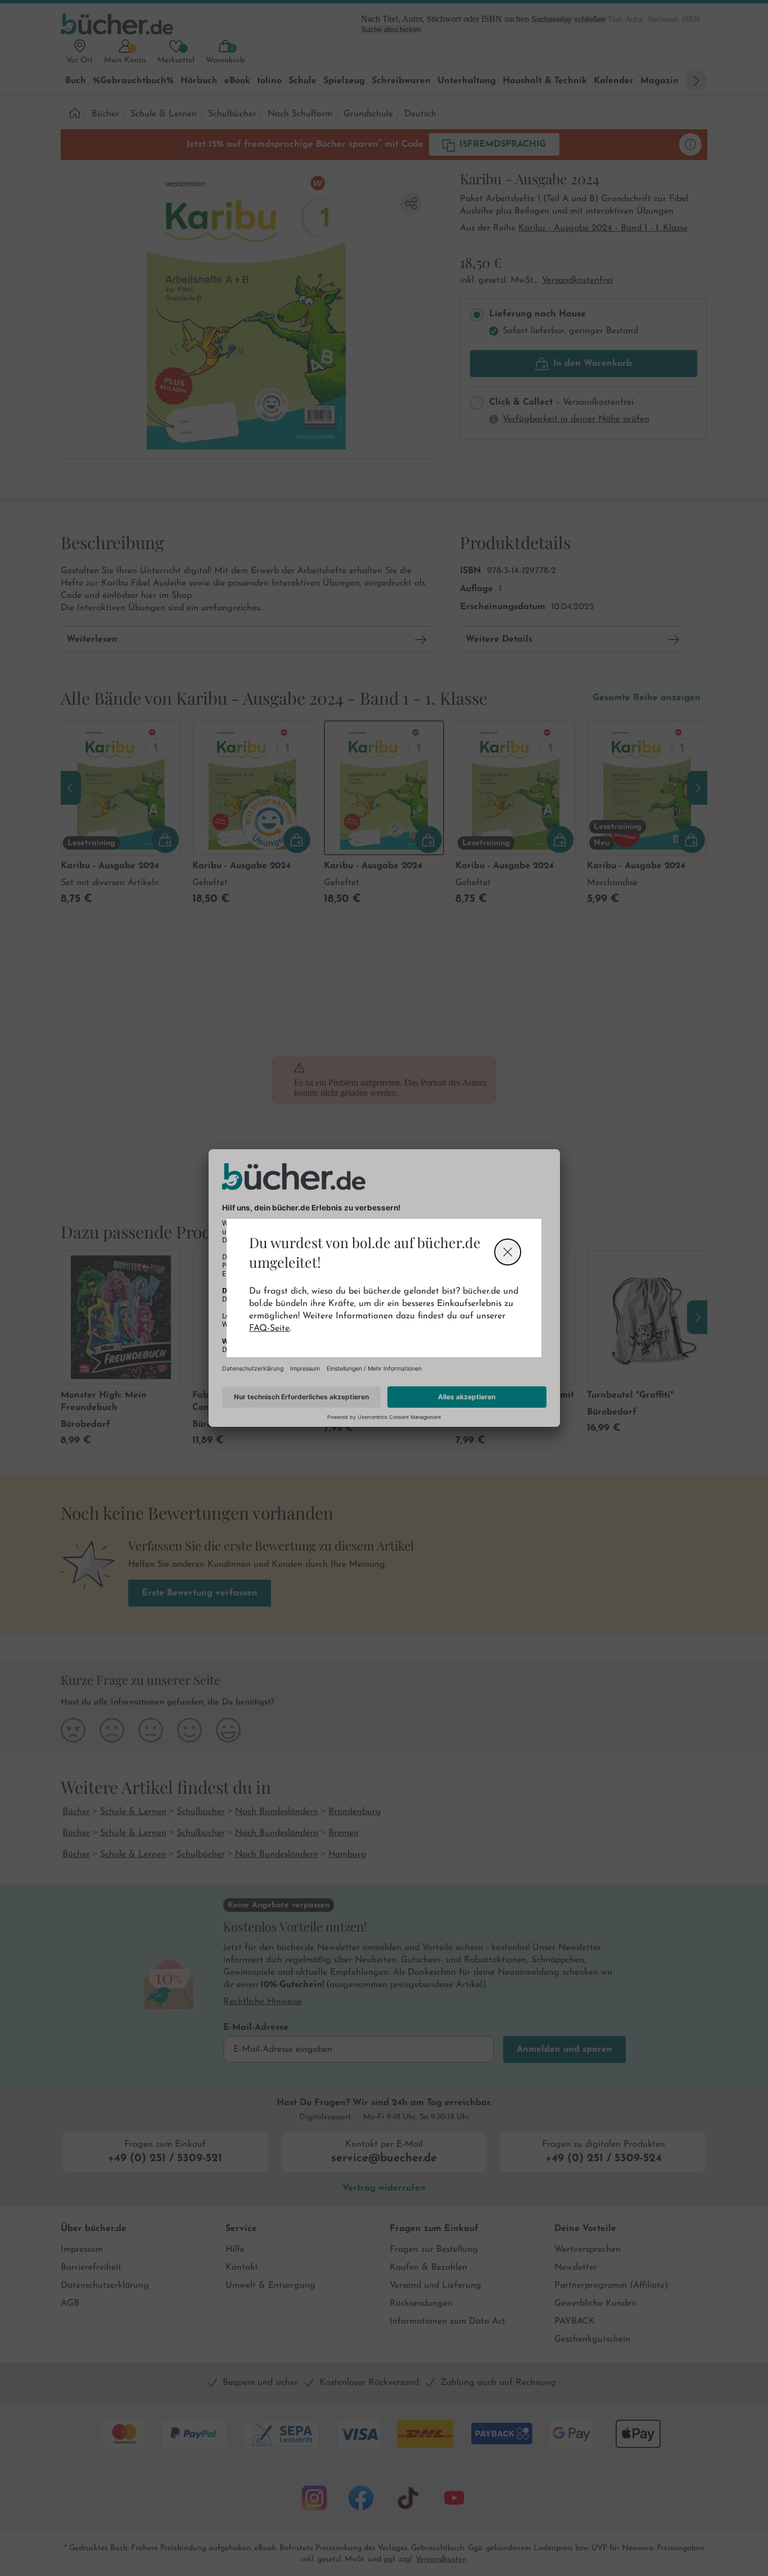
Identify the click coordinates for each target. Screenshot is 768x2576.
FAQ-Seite (269, 1328)
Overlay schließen (508, 1252)
